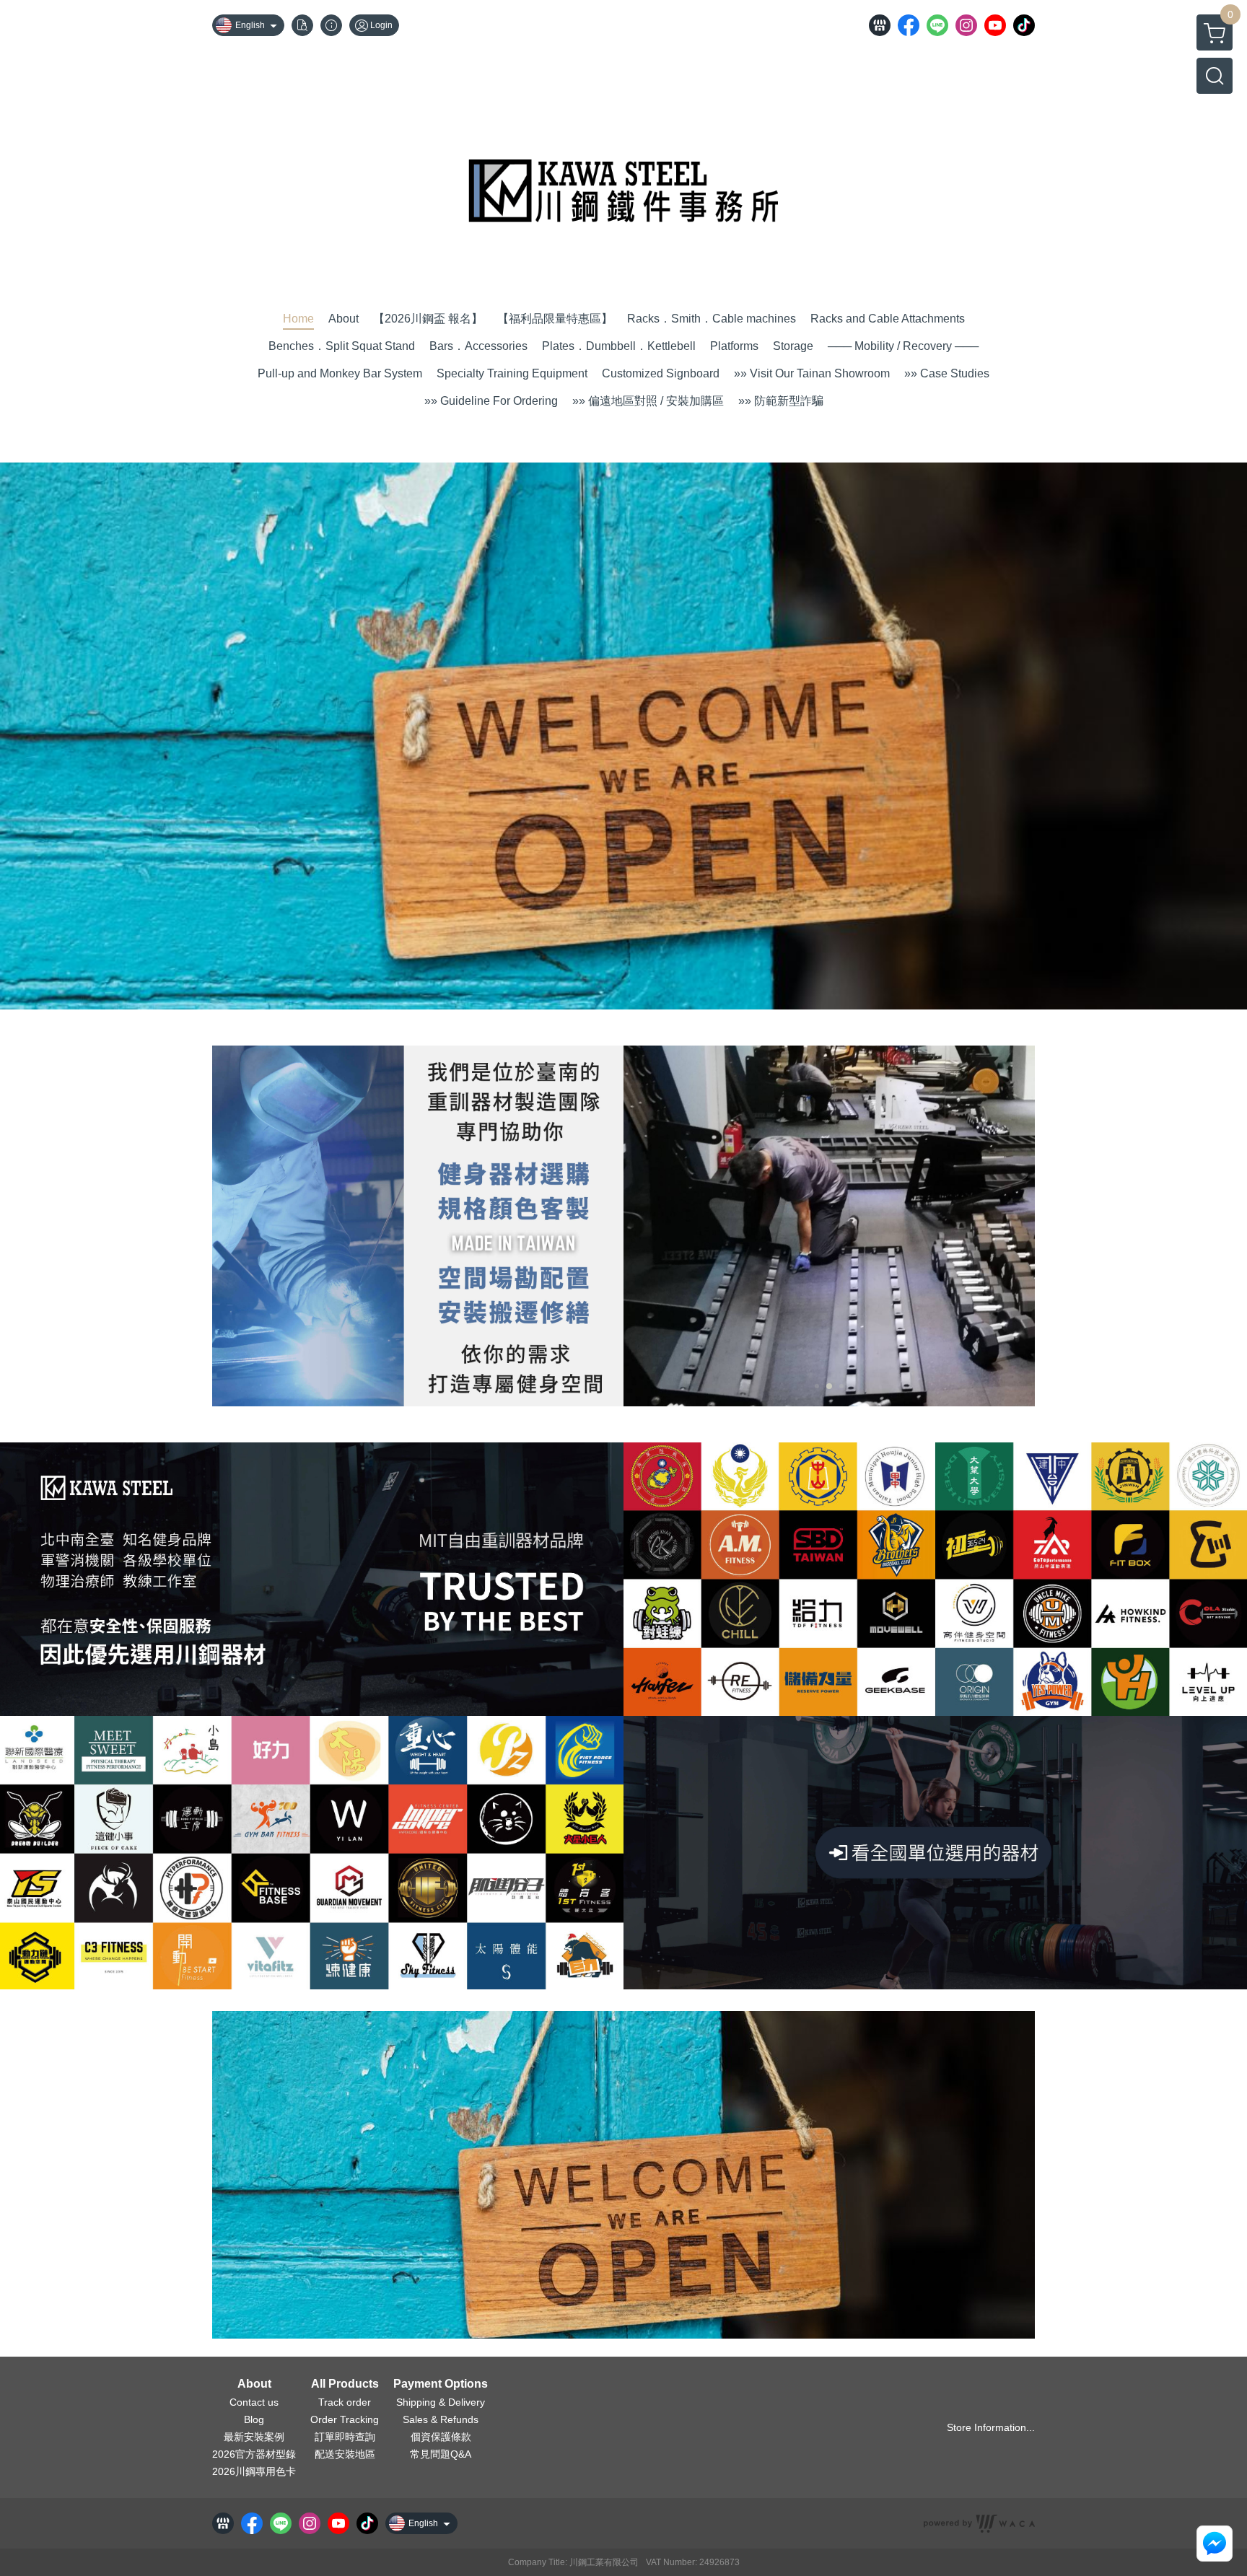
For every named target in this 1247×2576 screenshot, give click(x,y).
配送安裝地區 (345, 2454)
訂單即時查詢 (345, 2437)
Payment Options (441, 2384)
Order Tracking (345, 2419)
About (254, 2384)
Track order (345, 2402)
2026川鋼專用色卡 (254, 2471)
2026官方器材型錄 (254, 2454)
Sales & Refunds (441, 2419)
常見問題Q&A (441, 2454)
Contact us (254, 2402)
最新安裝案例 (254, 2437)
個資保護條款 (441, 2437)
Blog (254, 2419)
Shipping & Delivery (441, 2402)
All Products (345, 2384)
